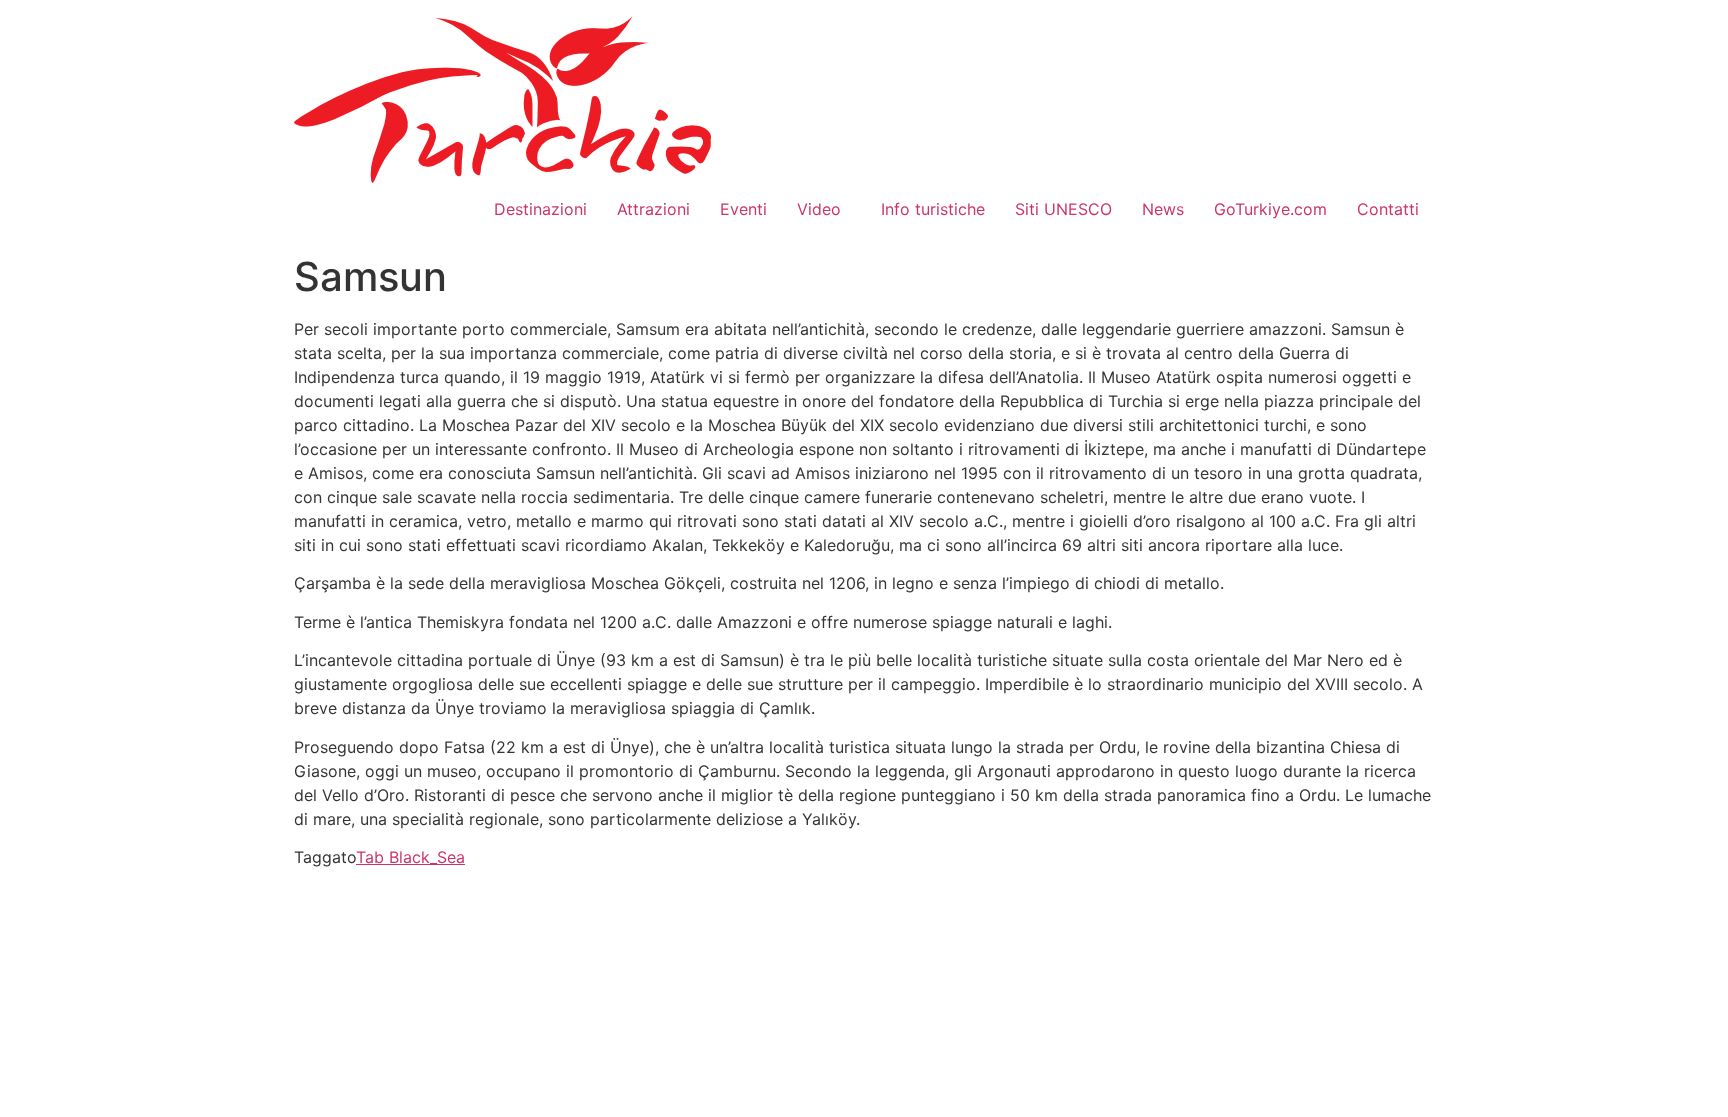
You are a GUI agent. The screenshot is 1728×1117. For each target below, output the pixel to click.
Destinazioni (540, 209)
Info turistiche (933, 209)
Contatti (1388, 209)
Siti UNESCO (1063, 209)
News (1163, 209)
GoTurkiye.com (1270, 209)
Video (824, 209)
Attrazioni (653, 209)
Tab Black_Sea (410, 857)
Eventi (743, 209)
